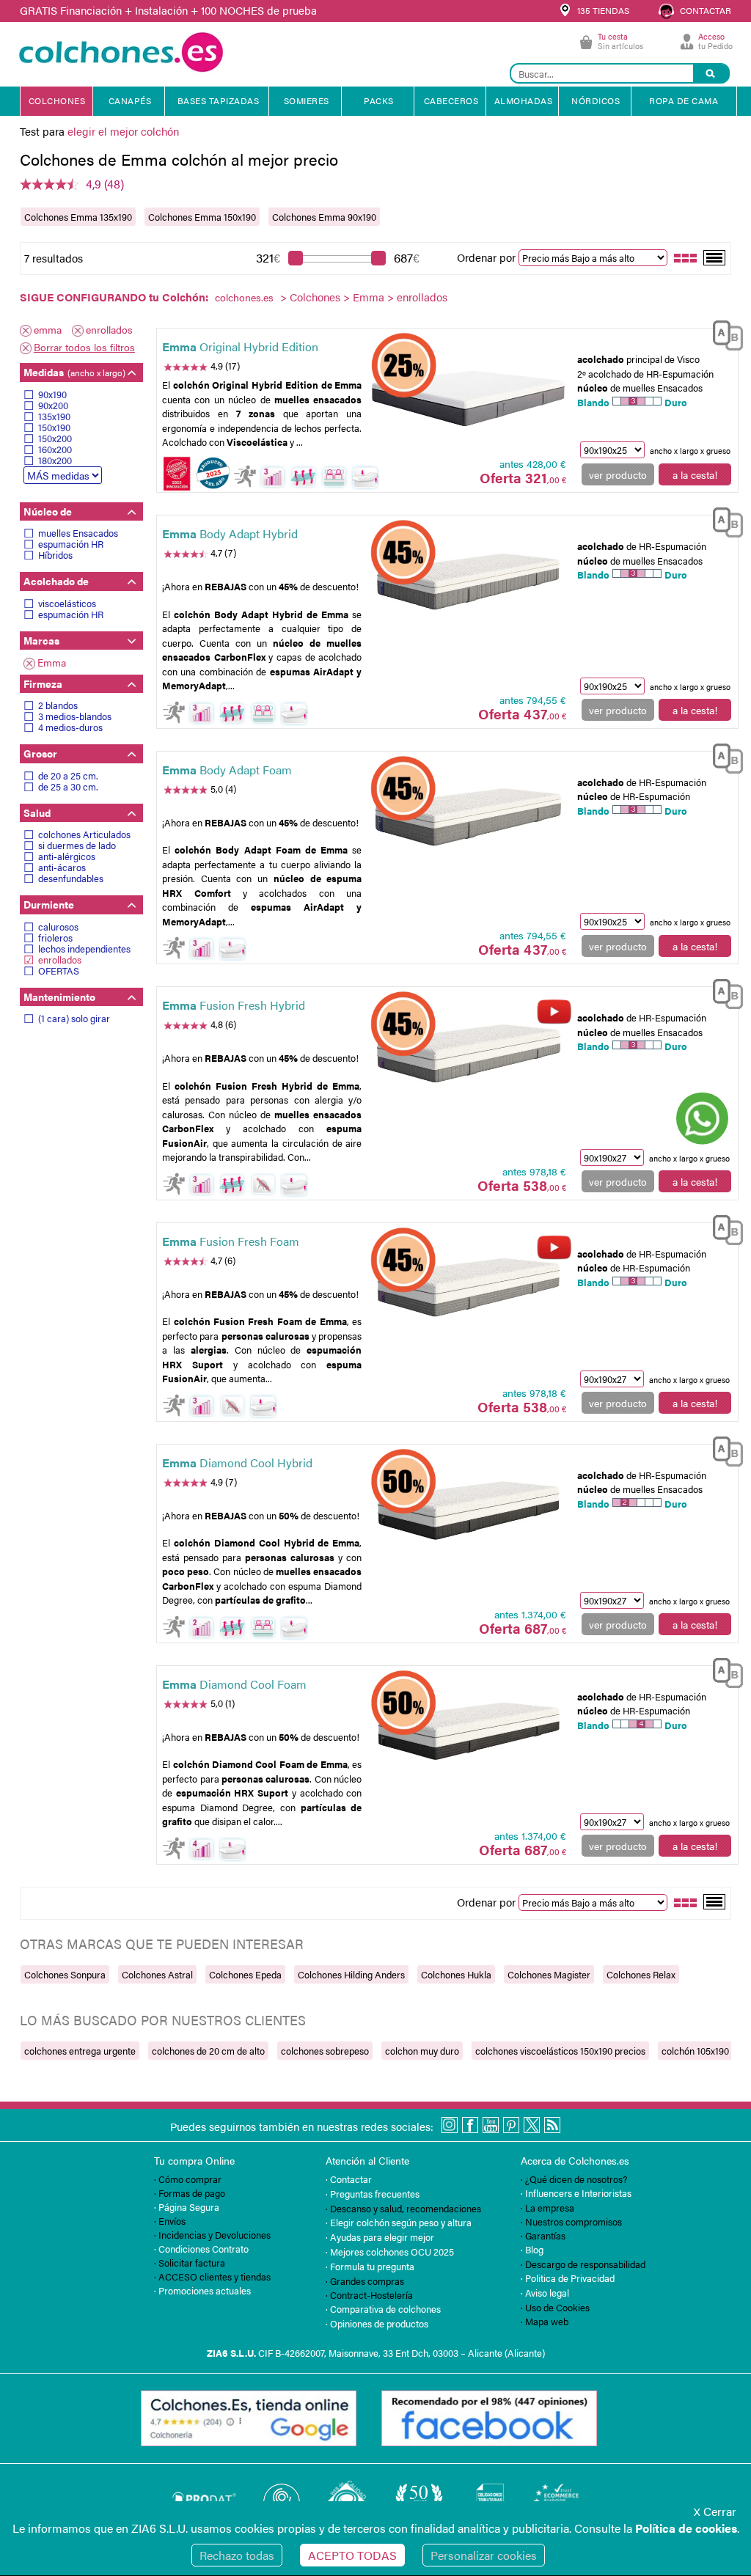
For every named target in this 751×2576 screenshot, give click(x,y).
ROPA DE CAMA (684, 100)
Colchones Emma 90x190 (324, 217)
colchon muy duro (422, 2051)
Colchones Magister (549, 1974)
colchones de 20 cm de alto (208, 2051)
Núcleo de (48, 511)
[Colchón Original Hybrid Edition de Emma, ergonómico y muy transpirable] (468, 393)
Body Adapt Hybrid (230, 533)
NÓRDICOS (596, 100)
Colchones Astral (157, 1974)
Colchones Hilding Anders (351, 1974)
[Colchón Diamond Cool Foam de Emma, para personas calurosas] (468, 1731)
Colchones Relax (641, 1974)
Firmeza (43, 683)
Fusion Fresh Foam (231, 1241)
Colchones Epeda (245, 1974)
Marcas (41, 640)
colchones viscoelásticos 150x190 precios (560, 2051)
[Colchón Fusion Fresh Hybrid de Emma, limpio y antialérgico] (468, 1052)
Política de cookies (686, 2528)
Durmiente (49, 904)
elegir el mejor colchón (123, 131)
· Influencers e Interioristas (576, 2193)
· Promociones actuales (202, 2290)
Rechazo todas (237, 2555)
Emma (369, 297)
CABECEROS (451, 100)
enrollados (109, 329)
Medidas (74, 372)
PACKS (379, 100)
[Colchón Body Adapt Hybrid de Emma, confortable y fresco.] (468, 580)
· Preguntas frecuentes (373, 2194)
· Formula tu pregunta (370, 2266)
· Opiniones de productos (377, 2323)
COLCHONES (57, 100)
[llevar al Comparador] (722, 337)
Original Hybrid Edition (240, 346)
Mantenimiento (59, 997)
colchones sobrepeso (325, 2051)
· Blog (532, 2249)
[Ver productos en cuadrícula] (686, 257)
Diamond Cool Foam (234, 1684)
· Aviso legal (545, 2293)
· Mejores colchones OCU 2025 (390, 2252)
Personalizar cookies (484, 2555)
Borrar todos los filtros (84, 347)
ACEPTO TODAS (352, 2555)
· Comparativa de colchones (383, 2309)
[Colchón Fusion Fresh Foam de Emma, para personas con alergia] (468, 1287)
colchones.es (244, 297)
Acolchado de (56, 581)
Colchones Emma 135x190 (78, 217)
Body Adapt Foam (227, 770)
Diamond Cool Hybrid (237, 1463)
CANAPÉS (130, 100)
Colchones (315, 297)
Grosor (40, 753)
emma (48, 329)
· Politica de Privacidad (568, 2278)
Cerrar (715, 2511)
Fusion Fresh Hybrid (234, 1005)
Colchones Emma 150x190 (202, 217)
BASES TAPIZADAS (219, 100)
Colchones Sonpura (65, 1974)
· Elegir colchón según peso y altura (399, 2222)
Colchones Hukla (456, 1974)
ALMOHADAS (524, 100)
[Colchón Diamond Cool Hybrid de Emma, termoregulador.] (468, 1508)
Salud (37, 812)
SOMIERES (307, 100)
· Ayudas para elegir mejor (380, 2237)
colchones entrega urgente (80, 2051)
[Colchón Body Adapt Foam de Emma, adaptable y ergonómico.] (468, 816)
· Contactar (349, 2179)
